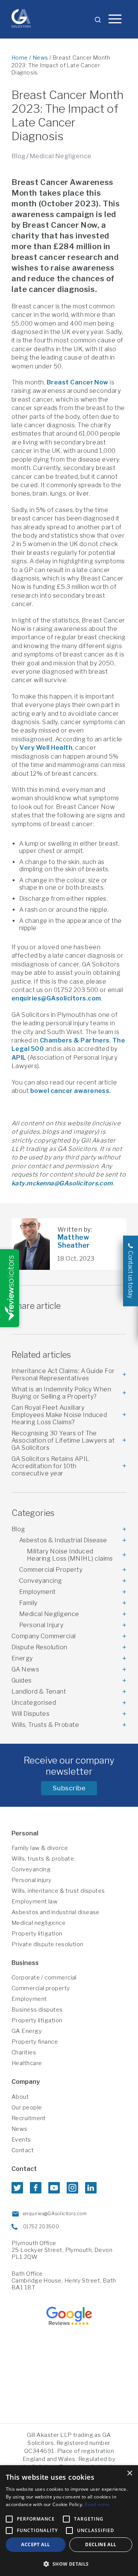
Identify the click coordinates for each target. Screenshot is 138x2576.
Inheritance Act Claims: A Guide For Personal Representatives (63, 1375)
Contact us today (131, 1275)
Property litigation (37, 1934)
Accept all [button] (35, 2544)
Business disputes (37, 2010)
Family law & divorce (40, 1848)
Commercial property (41, 1988)
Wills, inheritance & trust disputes (58, 1891)
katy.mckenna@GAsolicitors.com (62, 1183)
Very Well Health (46, 748)
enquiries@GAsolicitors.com (56, 998)
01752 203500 (41, 2227)
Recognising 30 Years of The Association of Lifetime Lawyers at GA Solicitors (63, 1440)
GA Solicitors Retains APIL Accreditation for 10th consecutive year (50, 1466)
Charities (24, 2052)
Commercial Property (51, 1570)
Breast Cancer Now (78, 382)
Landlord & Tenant (39, 1692)
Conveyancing (41, 1581)
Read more (97, 2504)
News (40, 58)
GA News (25, 1669)
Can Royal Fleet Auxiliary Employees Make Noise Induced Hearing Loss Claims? (59, 1415)
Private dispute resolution (48, 1944)
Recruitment (29, 2118)
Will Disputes (30, 1714)
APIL (19, 1058)
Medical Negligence (61, 156)
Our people (27, 2107)
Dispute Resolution (39, 1647)
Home (20, 58)
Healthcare (27, 2063)
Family (28, 1603)
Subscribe (69, 1788)
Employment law (34, 1902)
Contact (23, 2150)
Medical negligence (39, 1923)
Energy (22, 1658)
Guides (22, 1680)
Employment (38, 1592)
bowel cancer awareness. (71, 1091)
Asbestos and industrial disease (56, 1912)
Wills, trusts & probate (43, 1859)
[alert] (69, 2521)
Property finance (35, 2042)
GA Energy (27, 2031)
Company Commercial (44, 1636)
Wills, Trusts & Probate (45, 1725)
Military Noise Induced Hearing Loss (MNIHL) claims (70, 1555)
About (20, 2097)
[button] (69, 2564)
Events (21, 2140)
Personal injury (32, 1880)
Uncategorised (34, 1703)
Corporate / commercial (44, 1978)
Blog (19, 156)
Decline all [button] (101, 2544)
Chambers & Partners (75, 1040)
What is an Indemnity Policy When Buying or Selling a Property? (61, 1393)
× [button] (129, 2473)
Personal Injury (41, 1625)
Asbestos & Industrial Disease (63, 1540)
